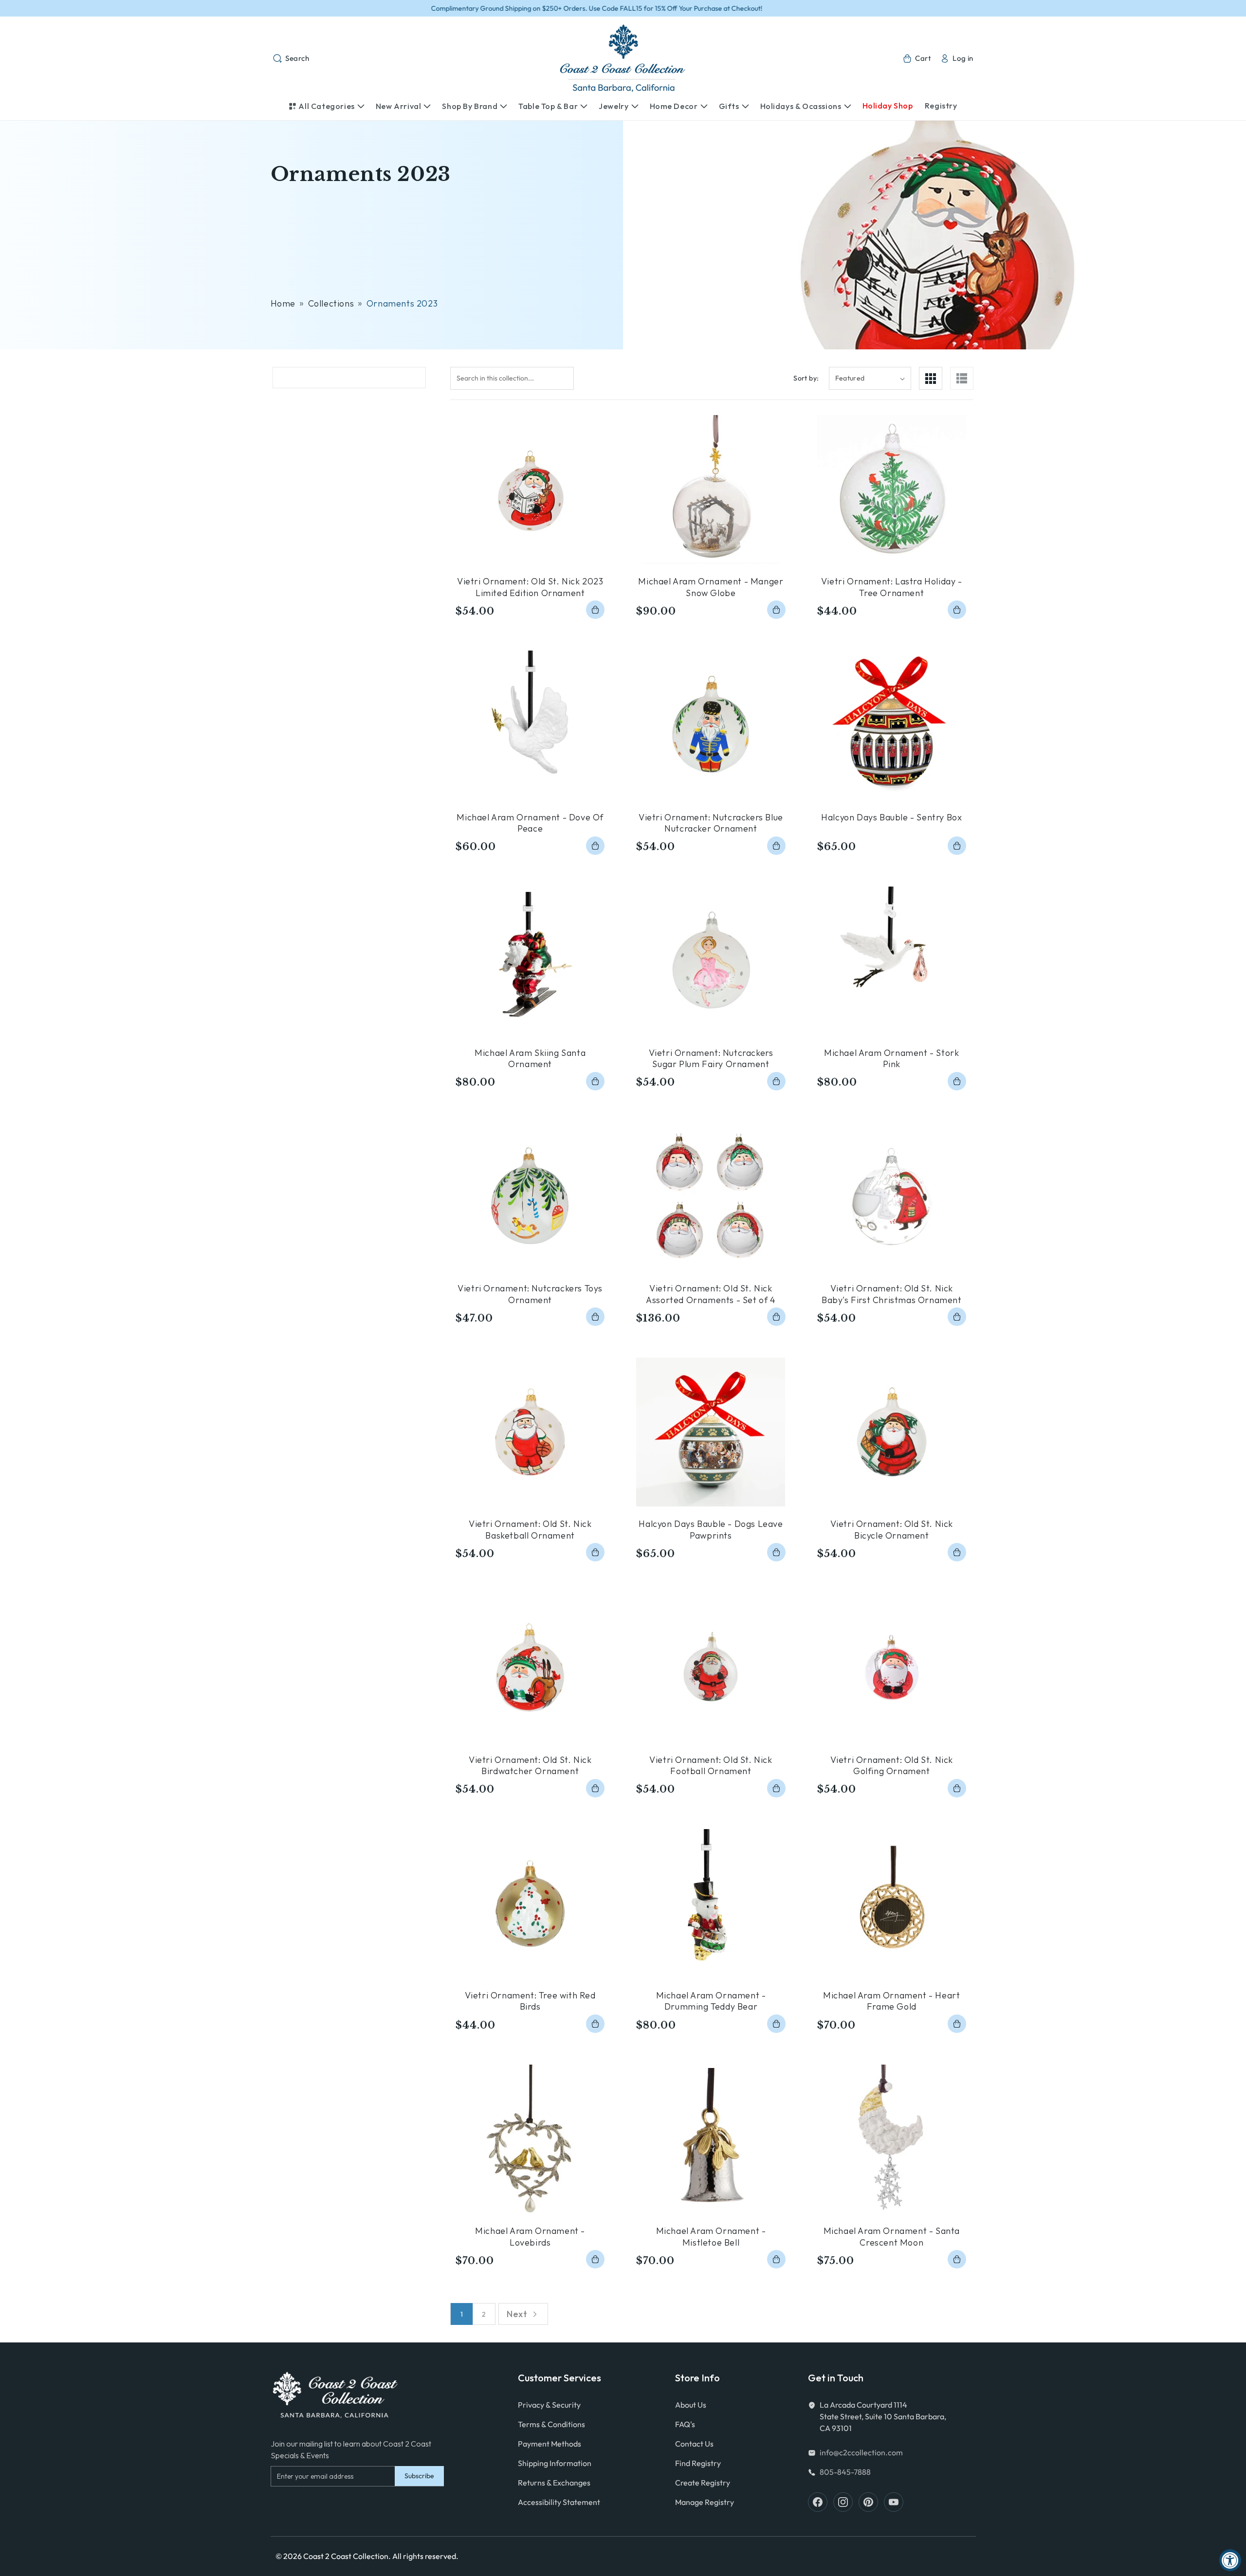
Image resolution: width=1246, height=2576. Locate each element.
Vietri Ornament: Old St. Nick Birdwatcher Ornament (530, 1765)
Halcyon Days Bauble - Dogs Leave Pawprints (711, 1529)
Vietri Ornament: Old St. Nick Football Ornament (711, 1765)
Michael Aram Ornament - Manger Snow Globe (711, 587)
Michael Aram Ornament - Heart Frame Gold (891, 2001)
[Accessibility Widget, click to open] (1230, 2560)
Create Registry (703, 2483)
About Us (691, 2405)
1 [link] (462, 2314)
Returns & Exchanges (554, 2483)
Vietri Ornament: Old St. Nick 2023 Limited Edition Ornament (530, 587)
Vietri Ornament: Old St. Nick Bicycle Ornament (892, 1529)
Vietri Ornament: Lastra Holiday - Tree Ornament (892, 587)
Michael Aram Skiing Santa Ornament (530, 1058)
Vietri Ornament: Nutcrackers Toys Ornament (530, 1294)
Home (283, 303)
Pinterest (868, 2502)
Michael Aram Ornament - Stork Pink (891, 1058)
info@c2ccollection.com (861, 2452)
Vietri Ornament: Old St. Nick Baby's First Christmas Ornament (892, 1294)
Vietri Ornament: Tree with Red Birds (530, 2001)
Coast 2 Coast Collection (346, 2556)
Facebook (818, 2502)
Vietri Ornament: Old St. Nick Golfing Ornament (892, 1765)
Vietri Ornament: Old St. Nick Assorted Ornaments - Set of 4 (711, 1294)
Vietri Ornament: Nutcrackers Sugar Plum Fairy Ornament (711, 1058)
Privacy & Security (549, 2405)
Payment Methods (550, 2444)
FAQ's (685, 2424)
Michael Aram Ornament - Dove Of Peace (530, 823)
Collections (331, 303)
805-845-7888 (845, 2472)
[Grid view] (931, 378)
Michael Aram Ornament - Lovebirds (530, 2236)
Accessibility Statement (559, 2502)
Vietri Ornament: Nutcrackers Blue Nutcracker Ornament (711, 823)
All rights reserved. (425, 2556)
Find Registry (698, 2463)
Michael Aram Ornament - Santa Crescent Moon (892, 2236)
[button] (291, 58)
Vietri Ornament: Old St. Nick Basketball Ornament (530, 1529)
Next (517, 2314)
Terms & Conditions (551, 2424)
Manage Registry (705, 2502)
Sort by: (806, 378)
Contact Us (694, 2444)
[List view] (962, 378)
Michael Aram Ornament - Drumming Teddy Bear (711, 2001)
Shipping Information (555, 2463)
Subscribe (419, 2476)
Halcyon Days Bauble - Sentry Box (891, 817)
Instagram (843, 2502)
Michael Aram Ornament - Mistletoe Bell (711, 2236)
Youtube (894, 2502)
